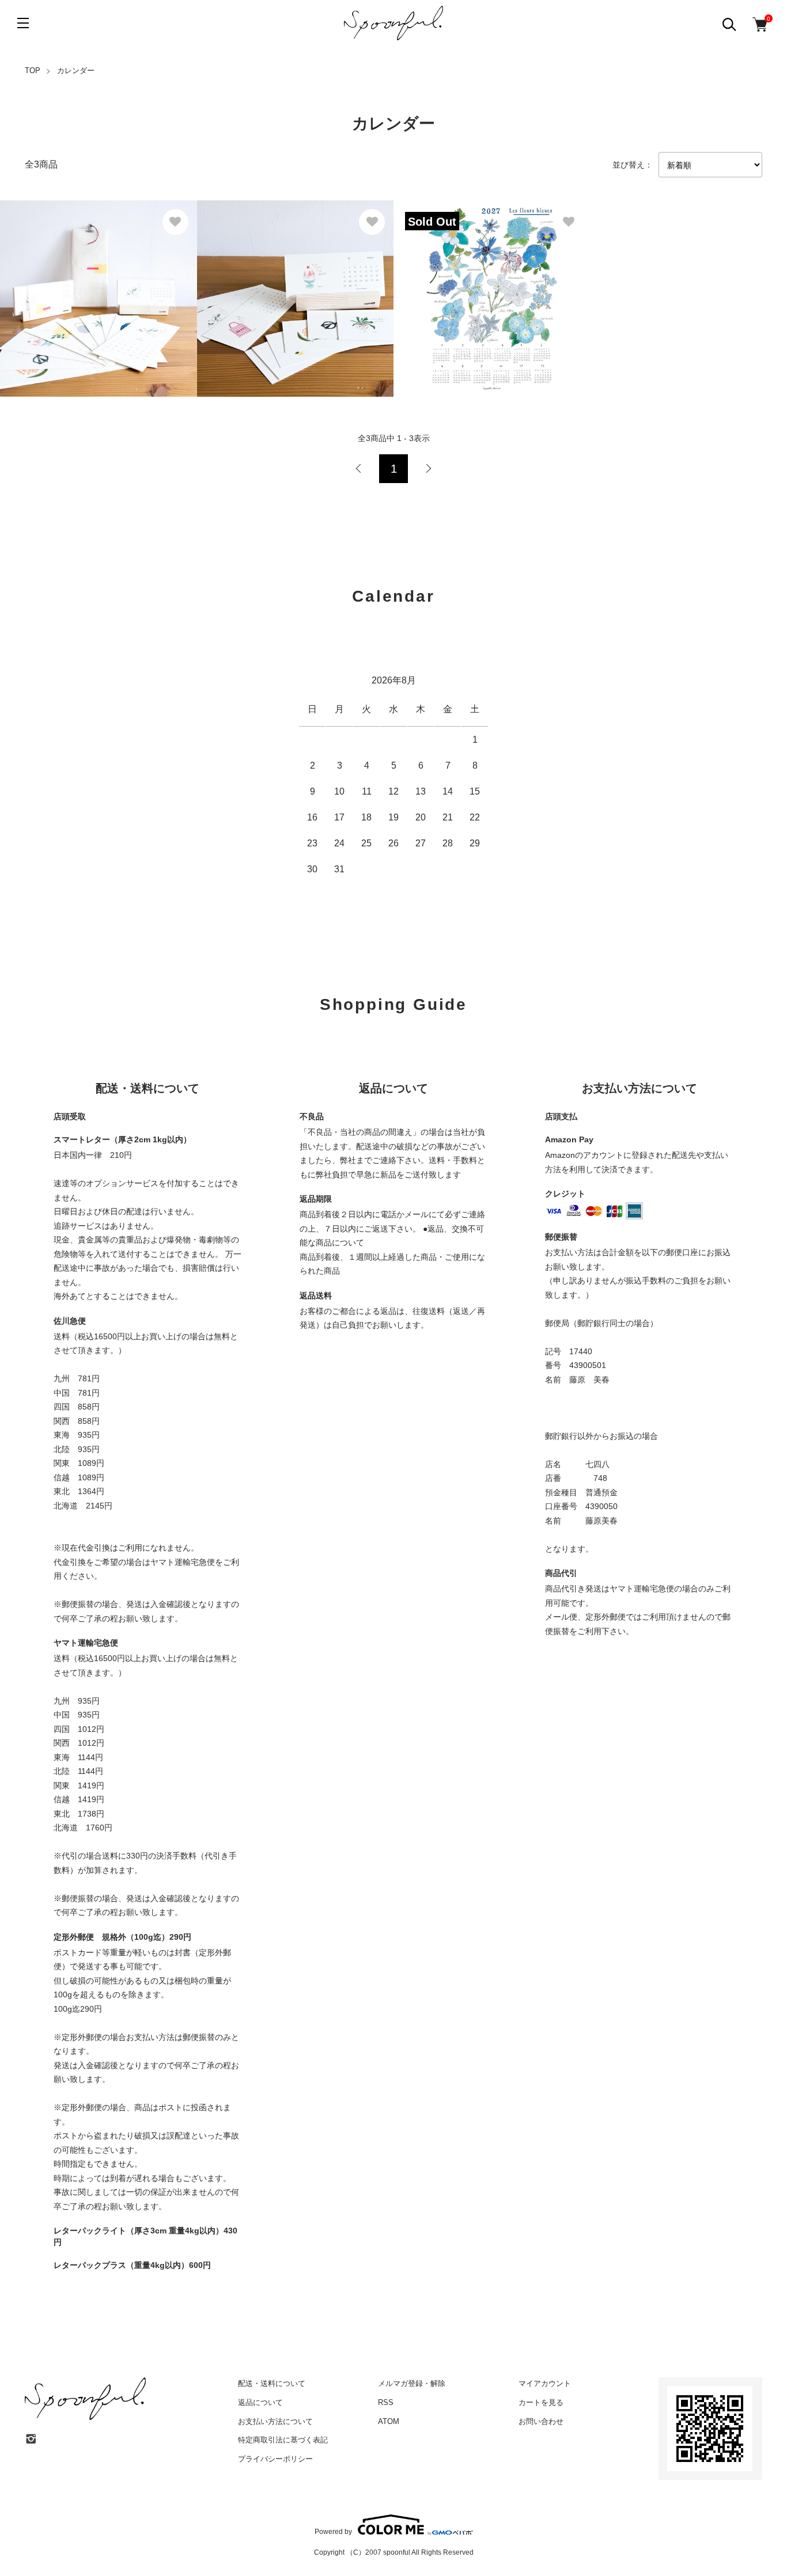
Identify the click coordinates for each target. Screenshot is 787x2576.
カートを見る (541, 2402)
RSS (386, 2402)
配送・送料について (272, 2383)
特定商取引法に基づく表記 (283, 2440)
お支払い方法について (275, 2421)
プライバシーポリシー (275, 2459)
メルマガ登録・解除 (412, 2383)
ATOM (389, 2421)
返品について (260, 2402)
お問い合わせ (541, 2421)
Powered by (333, 2531)
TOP (33, 71)
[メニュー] (23, 23)
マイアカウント (545, 2383)
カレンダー (76, 71)
